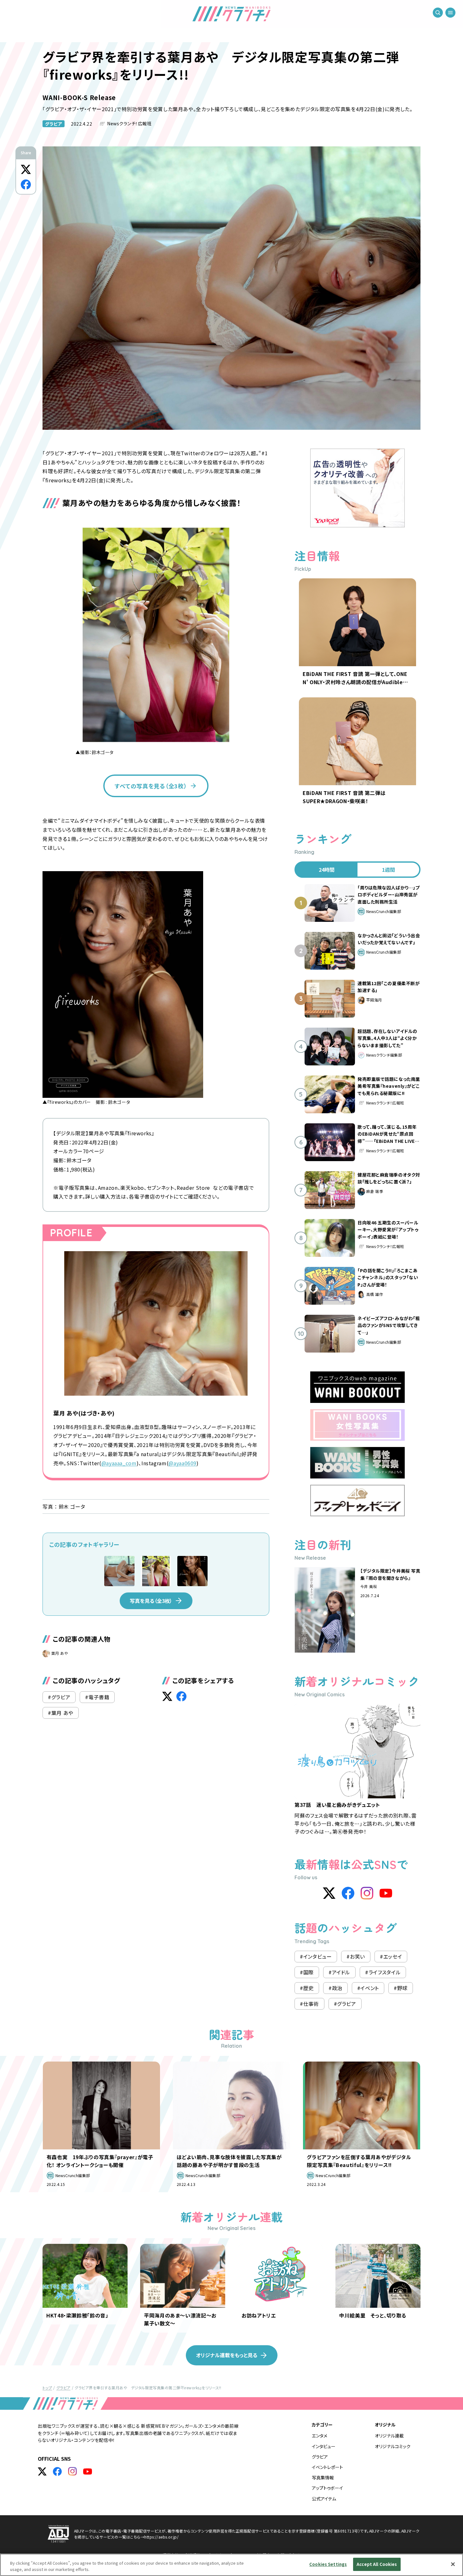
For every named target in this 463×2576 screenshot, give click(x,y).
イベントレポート (327, 2467)
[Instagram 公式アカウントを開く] (72, 2471)
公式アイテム (324, 2499)
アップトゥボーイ (327, 2488)
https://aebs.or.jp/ (161, 2537)
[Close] (453, 2564)
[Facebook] (348, 1893)
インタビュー (324, 2446)
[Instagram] (367, 1893)
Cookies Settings (328, 2564)
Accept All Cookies (377, 2564)
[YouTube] (386, 1893)
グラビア (54, 124)
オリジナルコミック (393, 2446)
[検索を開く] (438, 13)
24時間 (327, 870)
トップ (47, 2388)
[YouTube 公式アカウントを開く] (88, 2471)
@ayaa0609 (183, 1463)
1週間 (389, 870)
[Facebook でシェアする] (26, 184)
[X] (329, 1893)
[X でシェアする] (26, 169)
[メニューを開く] (450, 13)
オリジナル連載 (389, 2436)
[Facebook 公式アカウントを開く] (57, 2471)
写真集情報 (323, 2477)
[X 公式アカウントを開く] (42, 2471)
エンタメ (320, 2436)
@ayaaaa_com (119, 1463)
